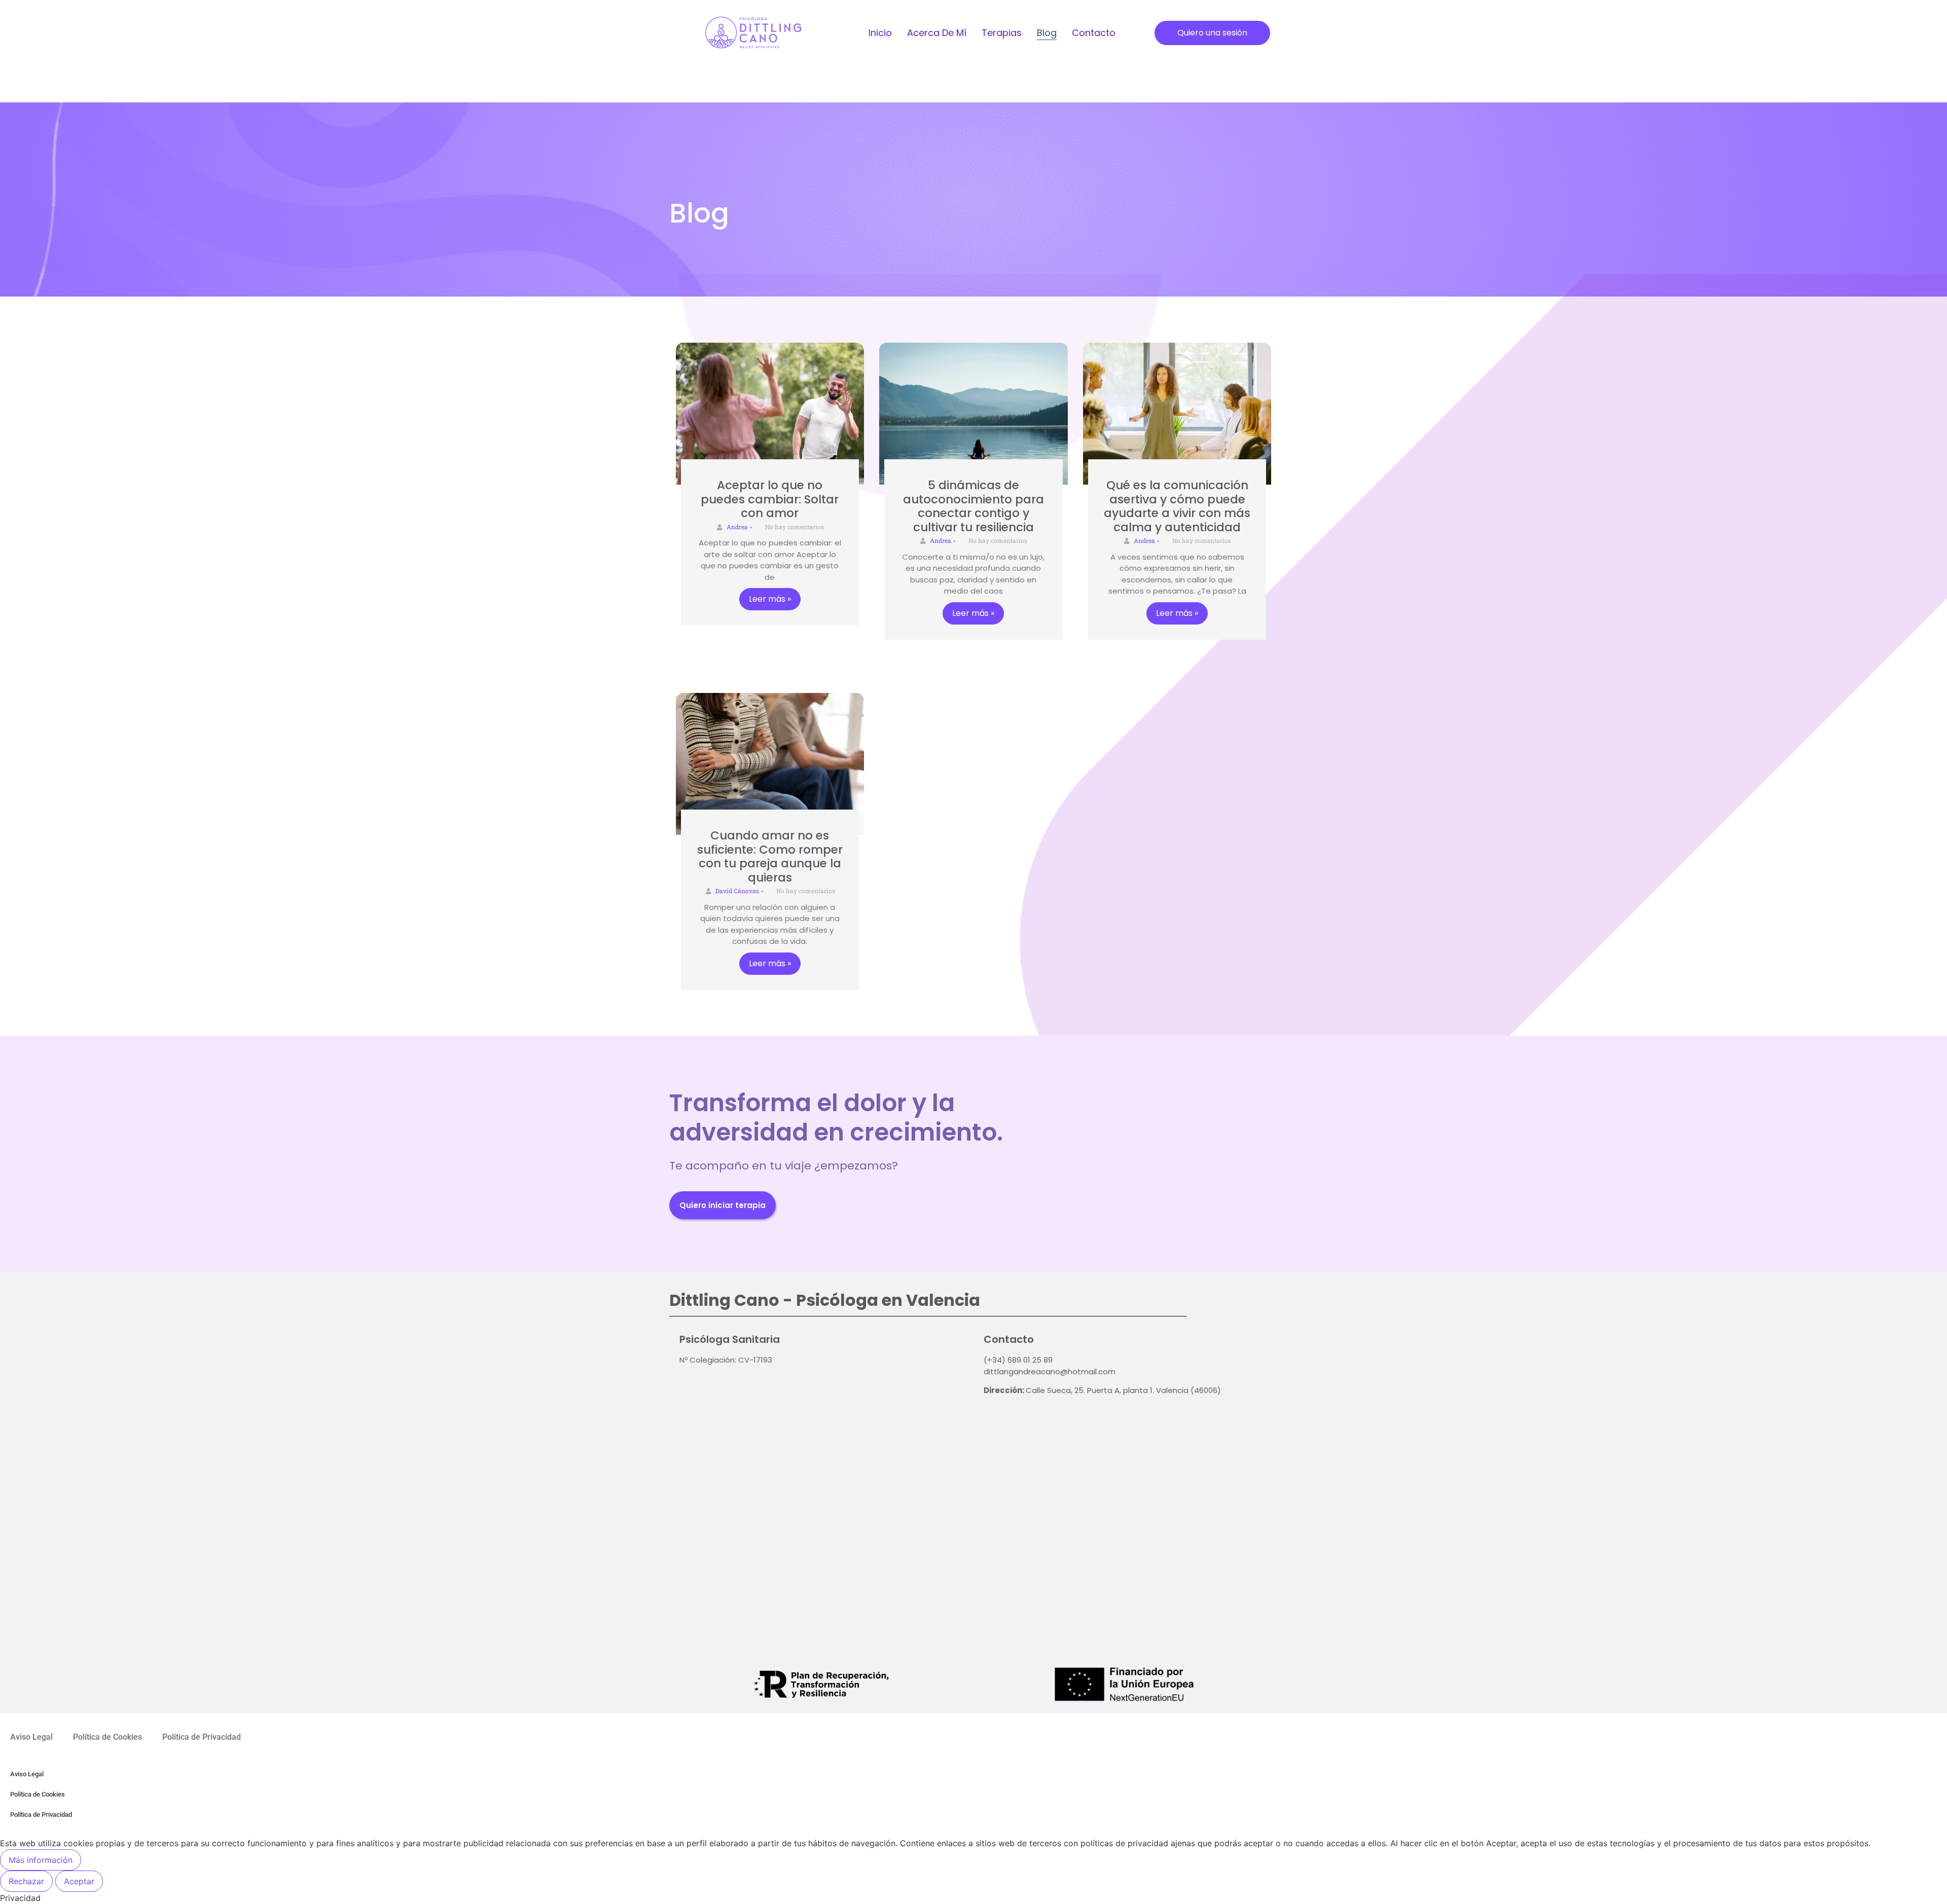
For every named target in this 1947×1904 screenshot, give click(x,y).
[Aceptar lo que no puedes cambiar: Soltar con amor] (770, 414)
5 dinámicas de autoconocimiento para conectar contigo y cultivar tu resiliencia (974, 506)
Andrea (737, 527)
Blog (1047, 33)
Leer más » (770, 599)
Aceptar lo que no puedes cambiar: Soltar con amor (770, 499)
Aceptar (79, 1881)
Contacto (1094, 33)
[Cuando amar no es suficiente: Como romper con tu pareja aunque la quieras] (770, 764)
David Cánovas (737, 891)
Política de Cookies (107, 1737)
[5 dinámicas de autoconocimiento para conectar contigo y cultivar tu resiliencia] (974, 414)
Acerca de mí (937, 33)
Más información (41, 1860)
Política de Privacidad (202, 1737)
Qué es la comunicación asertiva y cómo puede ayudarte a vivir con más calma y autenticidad (1177, 506)
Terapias (1002, 33)
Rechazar (26, 1881)
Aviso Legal (31, 1737)
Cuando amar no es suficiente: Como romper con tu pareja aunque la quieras (770, 856)
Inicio (880, 33)
